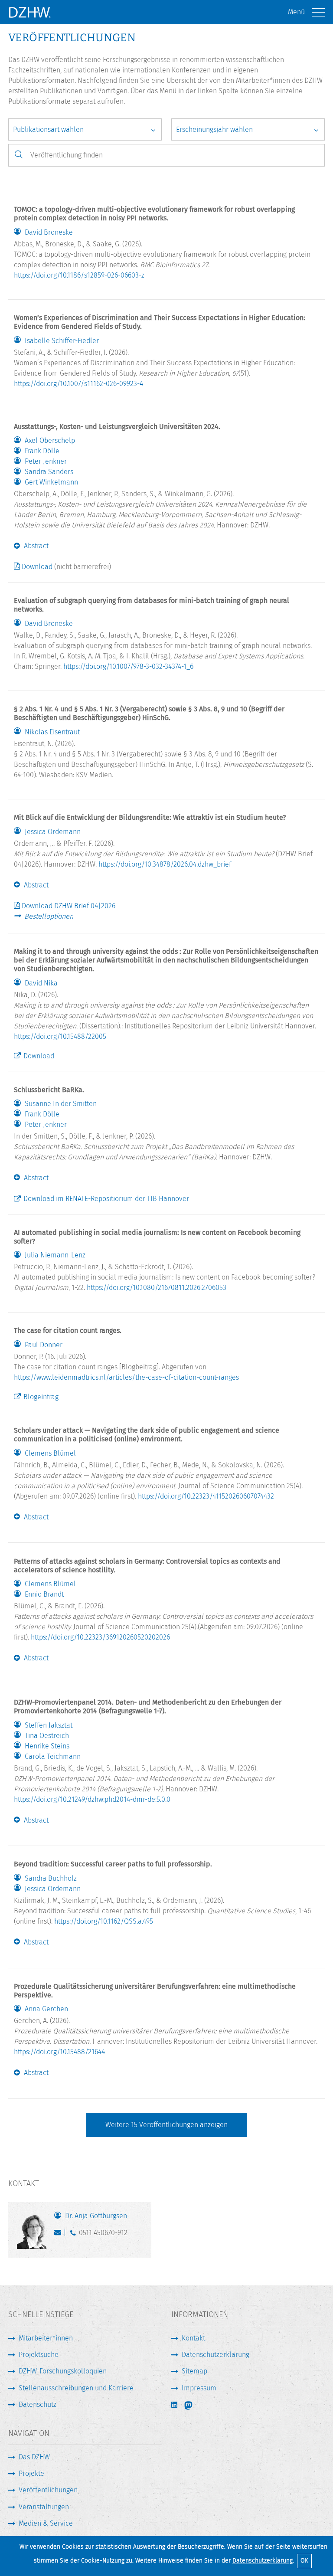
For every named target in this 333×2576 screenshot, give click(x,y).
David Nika (41, 983)
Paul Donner (44, 1345)
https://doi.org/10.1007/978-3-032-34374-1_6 (128, 666)
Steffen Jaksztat (49, 1725)
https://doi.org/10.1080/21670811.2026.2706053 (157, 1288)
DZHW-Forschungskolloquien (63, 2371)
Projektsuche (39, 2355)
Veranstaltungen (44, 2507)
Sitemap (194, 2371)
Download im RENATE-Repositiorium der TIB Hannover (106, 1199)
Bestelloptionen (49, 916)
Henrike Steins (47, 1746)
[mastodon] (194, 2406)
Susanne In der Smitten (61, 1104)
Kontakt (193, 2338)
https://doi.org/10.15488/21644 (59, 2052)
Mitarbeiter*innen (46, 2338)
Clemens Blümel (50, 1453)
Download (37, 567)
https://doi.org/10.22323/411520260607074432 (206, 1496)
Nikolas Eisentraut (52, 732)
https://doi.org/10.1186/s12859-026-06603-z (79, 275)
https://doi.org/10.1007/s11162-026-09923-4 (78, 384)
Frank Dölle (42, 451)
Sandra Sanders (49, 472)
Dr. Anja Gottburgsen (96, 2216)
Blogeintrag (41, 1397)
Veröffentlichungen (48, 2490)
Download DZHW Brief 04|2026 (69, 906)
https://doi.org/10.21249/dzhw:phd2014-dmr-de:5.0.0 (92, 1799)
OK (304, 2561)
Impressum (199, 2388)
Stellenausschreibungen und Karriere (76, 2388)
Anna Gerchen (46, 2009)
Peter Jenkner (46, 462)
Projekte (31, 2473)
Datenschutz (38, 2404)
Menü (296, 12)
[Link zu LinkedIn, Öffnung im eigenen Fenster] (175, 2405)
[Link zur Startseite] (29, 12)
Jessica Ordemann (53, 832)
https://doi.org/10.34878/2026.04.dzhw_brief (165, 864)
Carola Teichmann (53, 1757)
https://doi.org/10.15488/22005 (60, 1036)
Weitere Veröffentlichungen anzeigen (166, 2125)
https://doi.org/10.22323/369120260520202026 (100, 1637)
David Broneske (49, 232)
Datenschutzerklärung (263, 2561)
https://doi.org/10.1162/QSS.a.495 (104, 1921)
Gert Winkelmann (51, 482)
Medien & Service (46, 2523)
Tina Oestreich (47, 1736)
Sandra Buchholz (51, 1879)
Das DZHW (34, 2457)
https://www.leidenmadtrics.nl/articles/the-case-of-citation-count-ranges (126, 1377)
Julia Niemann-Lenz (55, 1255)
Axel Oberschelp (50, 441)
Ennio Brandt (44, 1594)
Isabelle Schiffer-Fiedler (62, 341)
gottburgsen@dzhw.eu (60, 2235)
